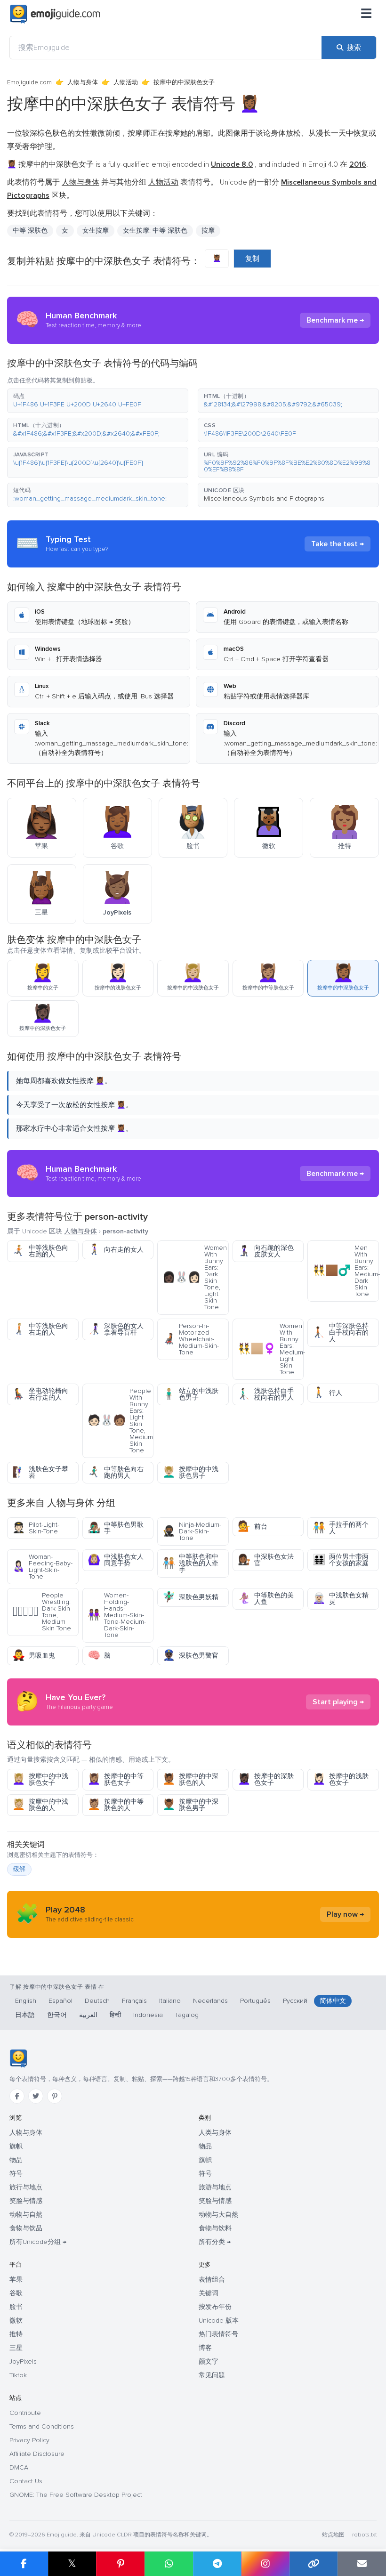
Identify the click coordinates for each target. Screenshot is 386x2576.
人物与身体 (83, 82)
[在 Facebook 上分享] (24, 2564)
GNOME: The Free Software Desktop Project (76, 2495)
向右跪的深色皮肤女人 (266, 1251)
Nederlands (210, 2001)
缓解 (19, 1869)
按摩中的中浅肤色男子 (190, 1472)
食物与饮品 (26, 2228)
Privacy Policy (29, 2440)
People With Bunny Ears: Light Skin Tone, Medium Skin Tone (120, 1421)
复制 (252, 259)
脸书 (16, 2307)
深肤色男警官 (190, 1656)
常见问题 (212, 2375)
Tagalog (187, 2015)
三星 (16, 2348)
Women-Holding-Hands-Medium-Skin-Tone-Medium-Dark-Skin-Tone (117, 1615)
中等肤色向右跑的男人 (116, 1472)
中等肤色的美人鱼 (266, 1599)
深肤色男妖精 (190, 1597)
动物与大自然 (218, 2215)
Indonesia (148, 2015)
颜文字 (209, 2361)
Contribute (25, 2413)
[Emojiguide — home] (55, 14)
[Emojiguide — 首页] (18, 2058)
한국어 (57, 2015)
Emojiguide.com (29, 82)
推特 (16, 2334)
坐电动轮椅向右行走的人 (40, 1394)
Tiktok (18, 2375)
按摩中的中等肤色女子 (116, 1779)
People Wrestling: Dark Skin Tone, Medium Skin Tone (42, 1612)
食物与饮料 (215, 2228)
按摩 (208, 231)
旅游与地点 (215, 2187)
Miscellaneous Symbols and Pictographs (264, 498)
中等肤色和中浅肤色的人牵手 (190, 1563)
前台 (253, 1527)
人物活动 (126, 82)
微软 (16, 2321)
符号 (16, 2174)
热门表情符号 (218, 2334)
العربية (88, 2015)
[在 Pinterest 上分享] (120, 2564)
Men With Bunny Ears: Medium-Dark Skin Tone (346, 1271)
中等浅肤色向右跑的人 (40, 1251)
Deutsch (97, 2001)
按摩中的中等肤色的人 (116, 1805)
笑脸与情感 (26, 2201)
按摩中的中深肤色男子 (190, 1805)
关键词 (209, 2293)
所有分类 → (215, 2242)
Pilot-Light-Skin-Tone (36, 1528)
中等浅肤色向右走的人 (40, 1329)
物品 (16, 2160)
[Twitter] (36, 2096)
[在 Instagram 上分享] (265, 2564)
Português (255, 2001)
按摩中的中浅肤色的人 (40, 1805)
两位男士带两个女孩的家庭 (341, 1560)
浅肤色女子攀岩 (40, 1472)
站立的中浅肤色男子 (190, 1394)
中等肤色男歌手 (116, 1528)
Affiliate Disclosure (37, 2454)
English (26, 2001)
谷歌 (16, 2293)
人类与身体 (215, 2133)
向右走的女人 (116, 1250)
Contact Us (26, 2481)
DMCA (19, 2467)
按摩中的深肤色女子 (266, 1779)
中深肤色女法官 (266, 1560)
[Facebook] (17, 2096)
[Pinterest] (55, 2096)
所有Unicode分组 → (38, 2242)
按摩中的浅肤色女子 (341, 1779)
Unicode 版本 (219, 2321)
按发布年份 (215, 2307)
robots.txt (364, 2535)
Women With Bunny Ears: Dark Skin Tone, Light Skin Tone (195, 1277)
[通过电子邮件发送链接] (362, 2564)
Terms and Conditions (42, 2426)
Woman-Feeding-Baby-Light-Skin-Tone (42, 1567)
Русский (295, 2001)
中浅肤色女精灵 (341, 1599)
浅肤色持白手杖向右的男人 (266, 1394)
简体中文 (333, 2001)
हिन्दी (115, 2015)
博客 (205, 2348)
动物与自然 (26, 2215)
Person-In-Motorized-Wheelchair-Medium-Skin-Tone (191, 1339)
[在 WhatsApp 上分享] (169, 2564)
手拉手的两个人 (341, 1528)
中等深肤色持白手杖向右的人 (341, 1333)
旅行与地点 (26, 2187)
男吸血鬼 (34, 1656)
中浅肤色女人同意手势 (116, 1560)
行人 (327, 1393)
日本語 (25, 2015)
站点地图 (333, 2535)
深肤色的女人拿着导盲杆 (116, 1329)
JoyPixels (23, 2361)
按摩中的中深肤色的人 (190, 1779)
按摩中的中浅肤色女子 (40, 1779)
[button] (98, 401)
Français (134, 2001)
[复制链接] (314, 2564)
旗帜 (16, 2146)
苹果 (16, 2280)
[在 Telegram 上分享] (217, 2564)
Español (60, 2001)
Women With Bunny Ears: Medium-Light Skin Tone (271, 1349)
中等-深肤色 (30, 231)
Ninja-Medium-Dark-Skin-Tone (192, 1531)
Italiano (170, 2001)
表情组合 (212, 2280)
